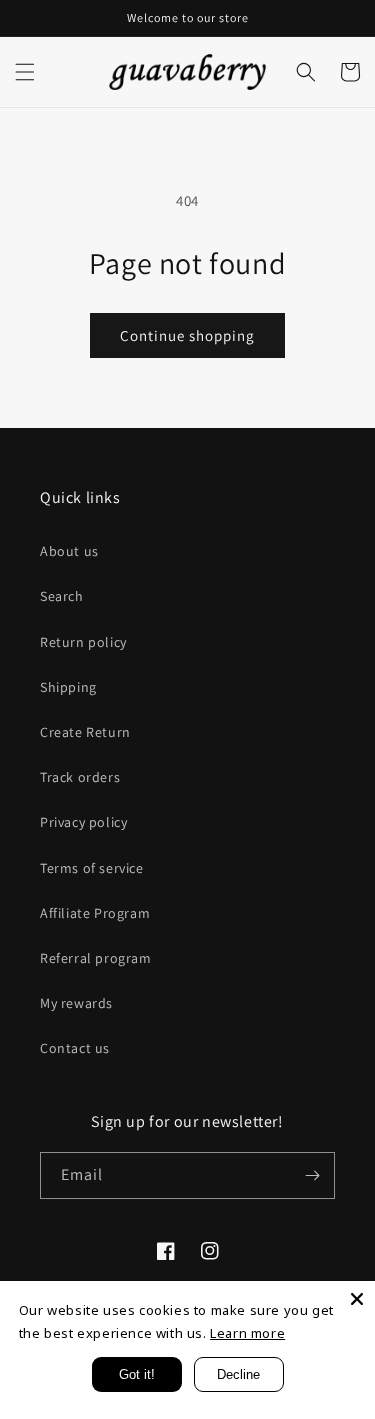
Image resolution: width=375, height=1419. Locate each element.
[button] (25, 72)
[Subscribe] (312, 1175)
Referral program (96, 958)
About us (69, 551)
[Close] (357, 1299)
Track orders (80, 777)
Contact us (75, 1048)
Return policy (83, 642)
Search (62, 596)
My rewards (76, 1003)
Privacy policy (83, 822)
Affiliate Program (95, 913)
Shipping (68, 687)
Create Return (85, 732)
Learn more (247, 1333)
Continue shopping (187, 335)
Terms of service (92, 868)
